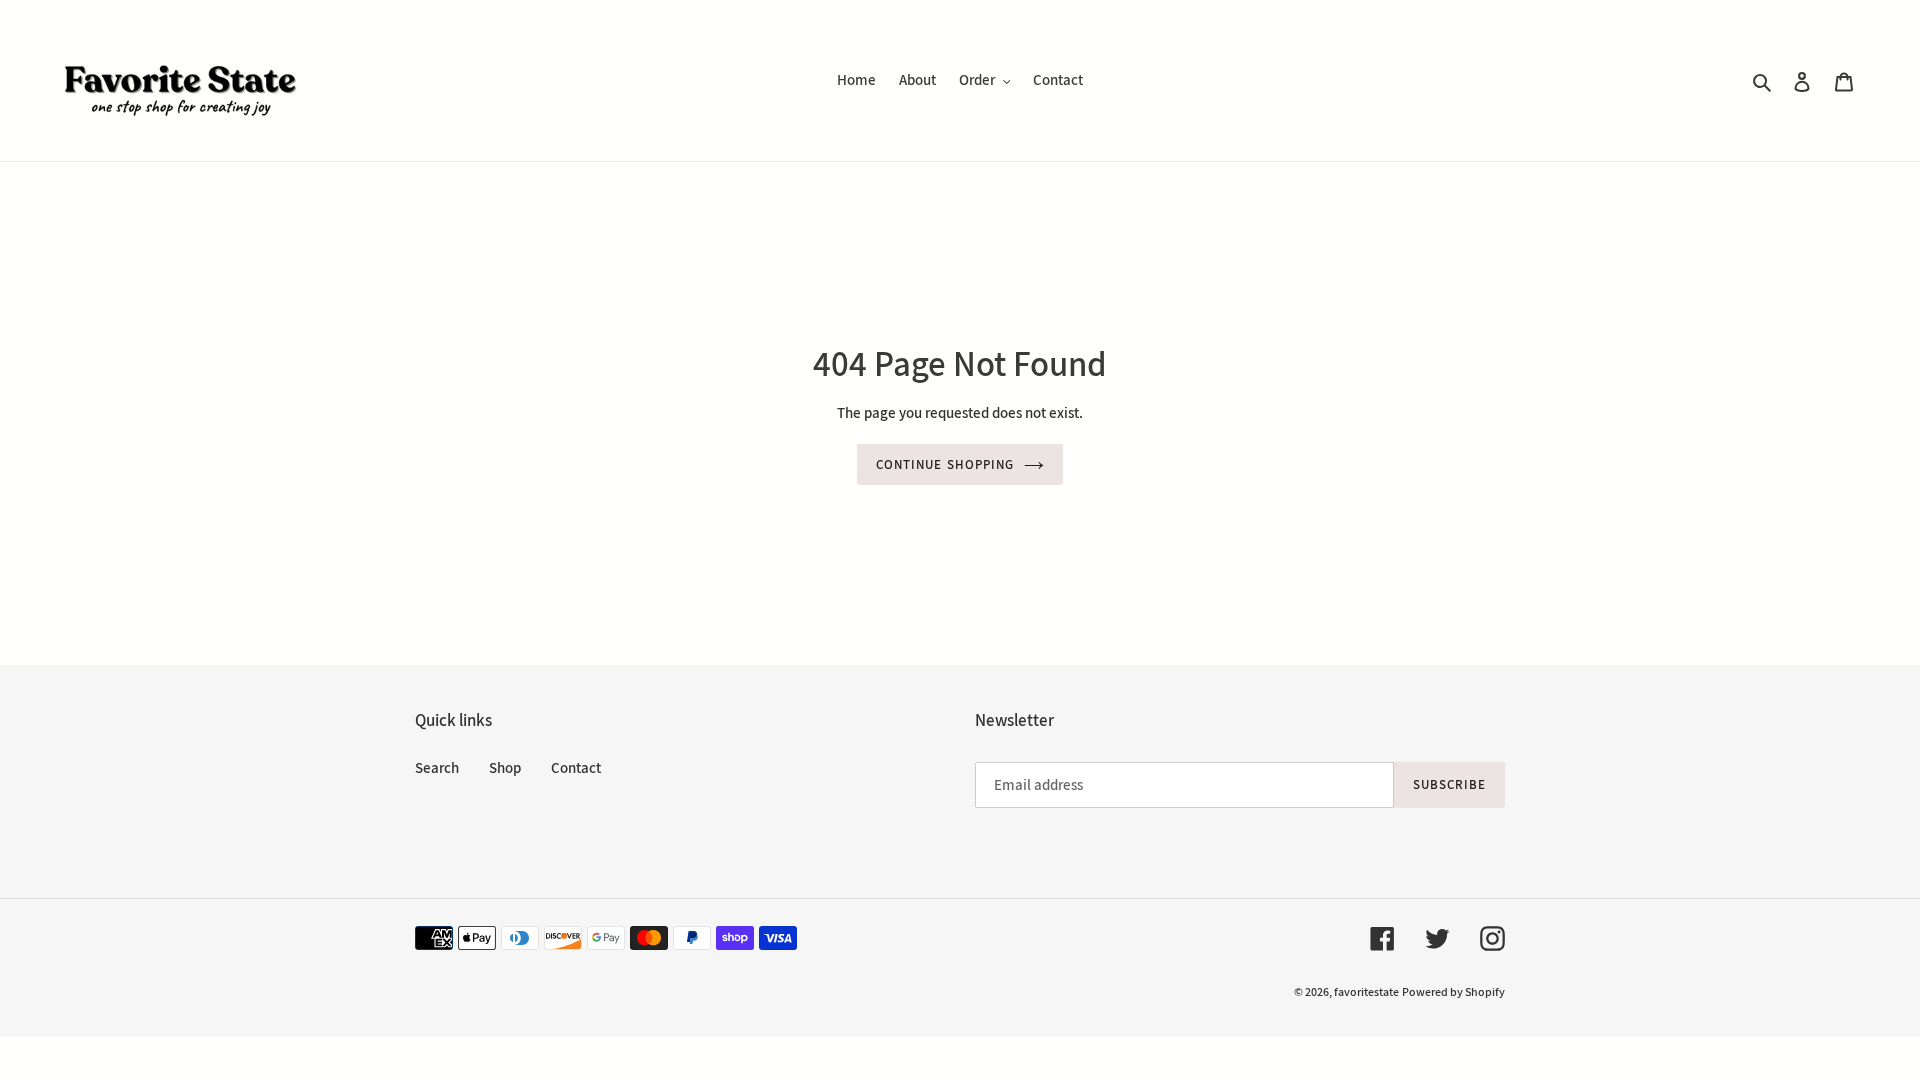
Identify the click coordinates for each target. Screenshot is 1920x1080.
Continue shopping (945, 464)
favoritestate (1366, 991)
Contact (576, 767)
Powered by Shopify (1453, 991)
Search (437, 767)
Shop (505, 767)
